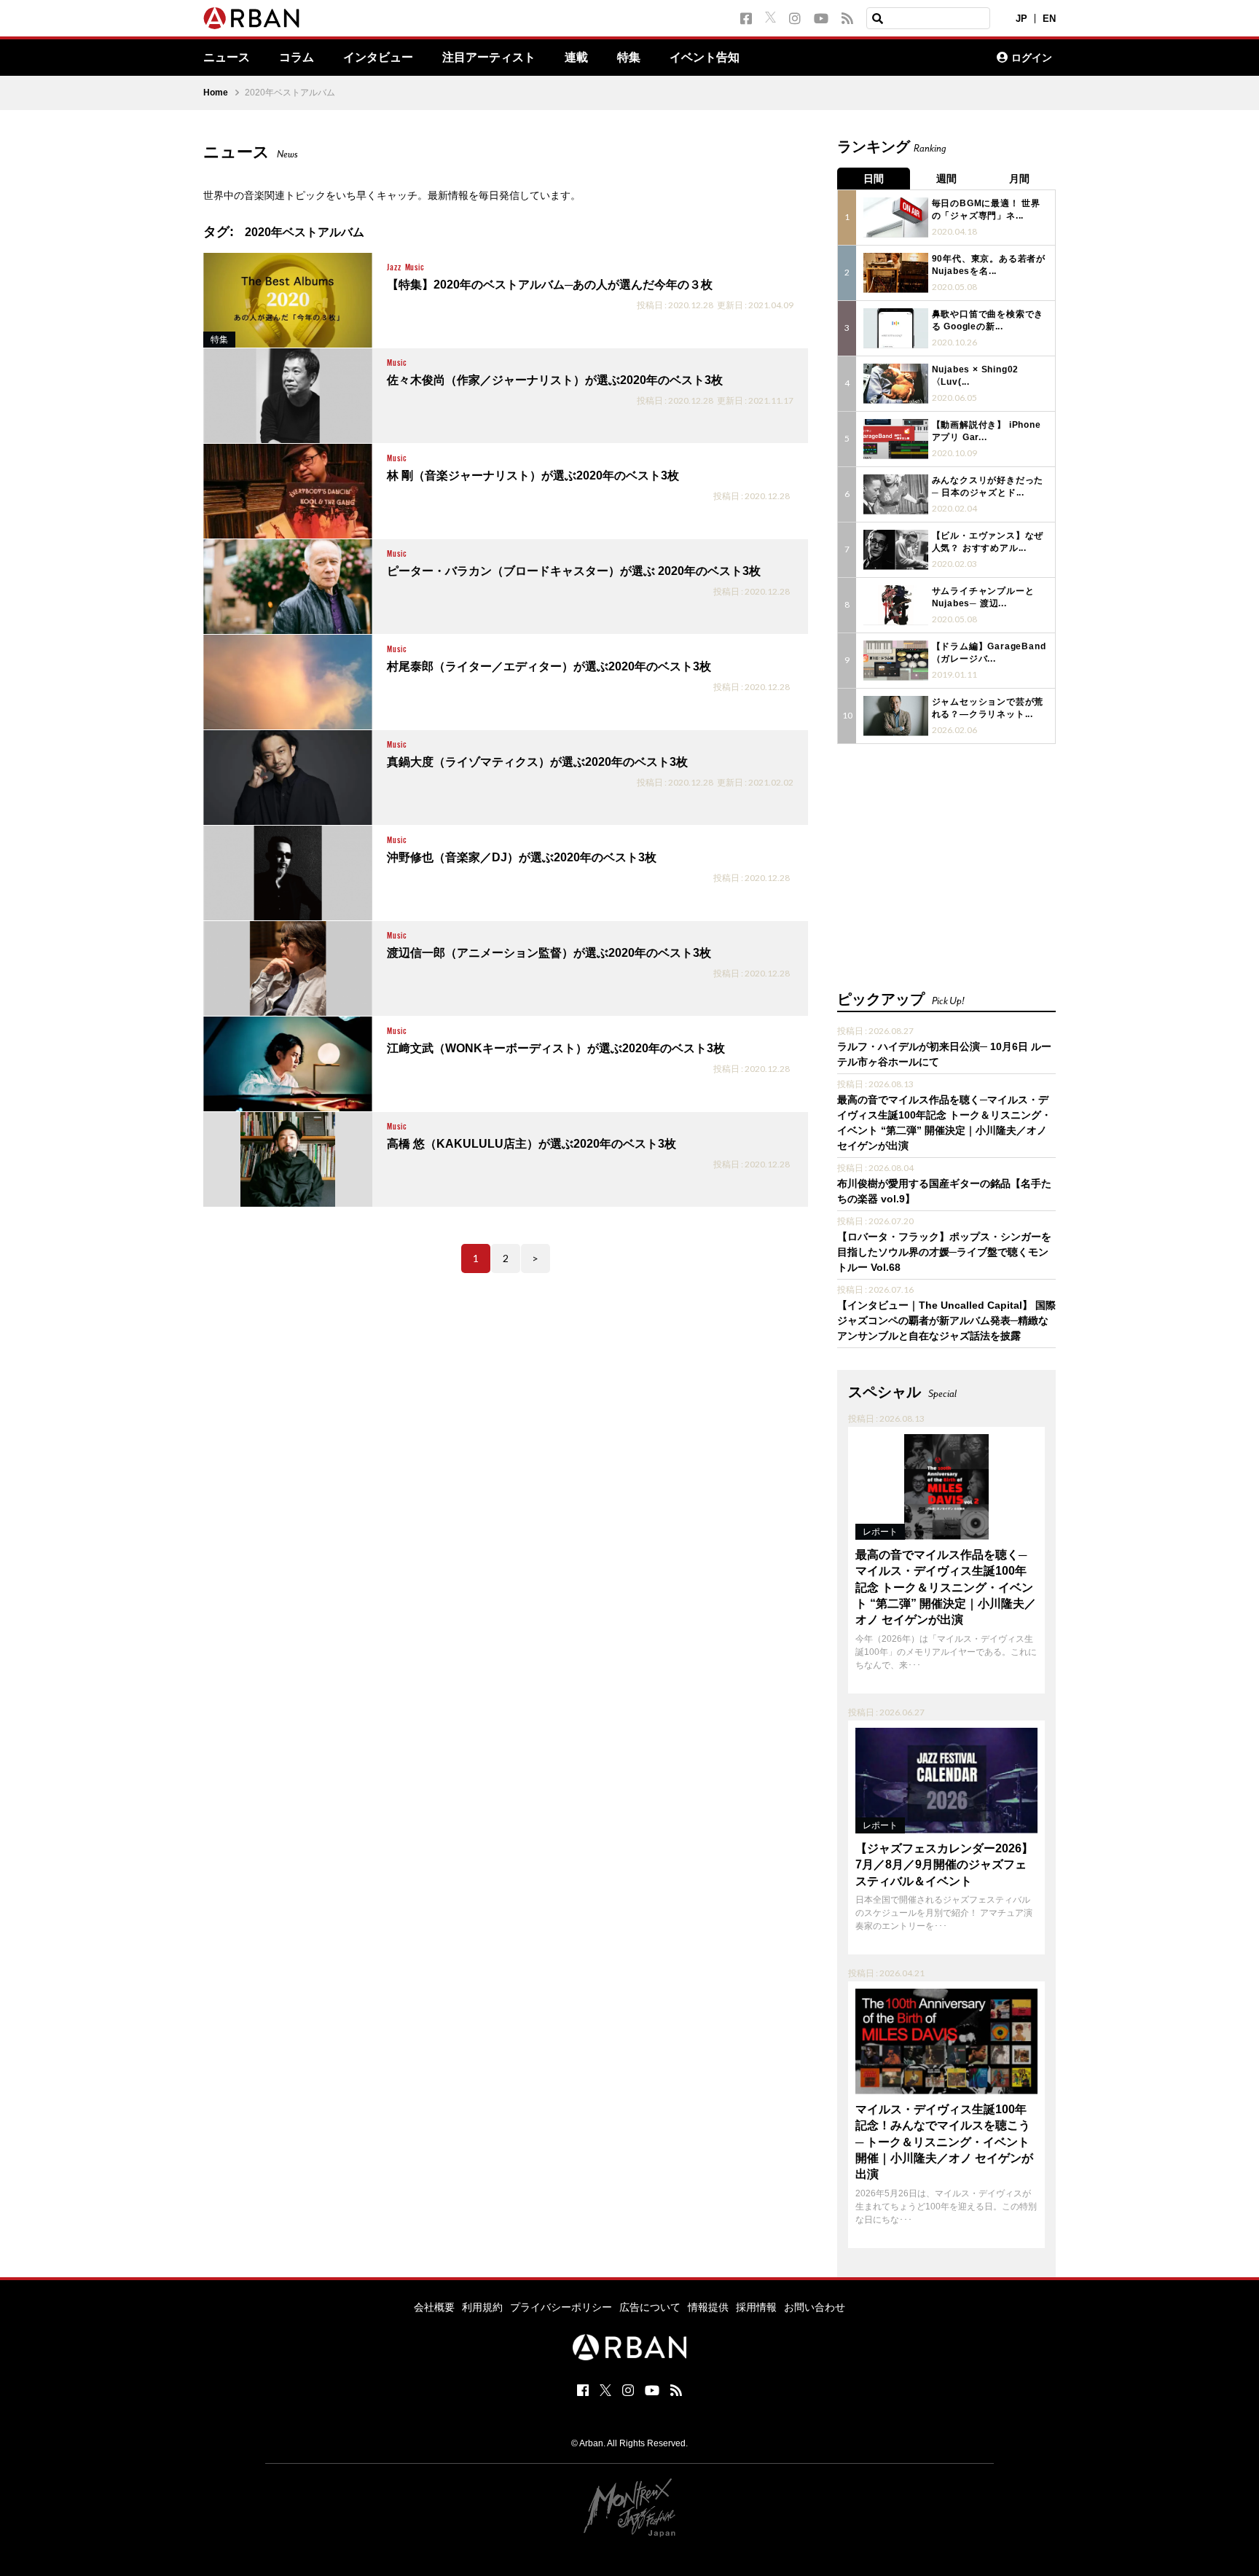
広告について (650, 2307)
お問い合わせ (815, 2307)
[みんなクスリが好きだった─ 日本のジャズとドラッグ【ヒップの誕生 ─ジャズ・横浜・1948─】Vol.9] (896, 494)
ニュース (227, 58)
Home (216, 93)
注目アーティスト (489, 58)
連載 (576, 58)
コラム (297, 58)
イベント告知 (705, 58)
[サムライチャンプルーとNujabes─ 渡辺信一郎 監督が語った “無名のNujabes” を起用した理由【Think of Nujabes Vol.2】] (896, 605)
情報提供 (708, 2307)
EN (1049, 19)
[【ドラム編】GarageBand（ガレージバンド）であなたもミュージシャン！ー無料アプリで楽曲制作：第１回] (896, 661)
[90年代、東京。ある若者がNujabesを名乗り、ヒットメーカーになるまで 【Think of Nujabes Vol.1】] (896, 273)
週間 (946, 179)
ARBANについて (922, 58)
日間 (874, 179)
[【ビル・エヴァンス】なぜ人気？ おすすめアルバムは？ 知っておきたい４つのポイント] (896, 550)
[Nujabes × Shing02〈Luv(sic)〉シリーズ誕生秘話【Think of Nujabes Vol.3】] (896, 384)
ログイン (1032, 58)
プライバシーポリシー (561, 2307)
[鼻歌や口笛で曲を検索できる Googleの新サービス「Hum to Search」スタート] (896, 328)
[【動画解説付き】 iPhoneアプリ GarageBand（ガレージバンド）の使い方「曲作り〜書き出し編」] (896, 439)
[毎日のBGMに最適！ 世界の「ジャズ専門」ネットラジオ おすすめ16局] (896, 218)
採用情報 (756, 2307)
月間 (1019, 179)
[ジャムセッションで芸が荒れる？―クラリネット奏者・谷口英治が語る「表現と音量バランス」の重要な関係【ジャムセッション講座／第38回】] (896, 716)
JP (1021, 19)
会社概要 (434, 2307)
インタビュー (378, 58)
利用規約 (482, 2307)
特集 (629, 58)
